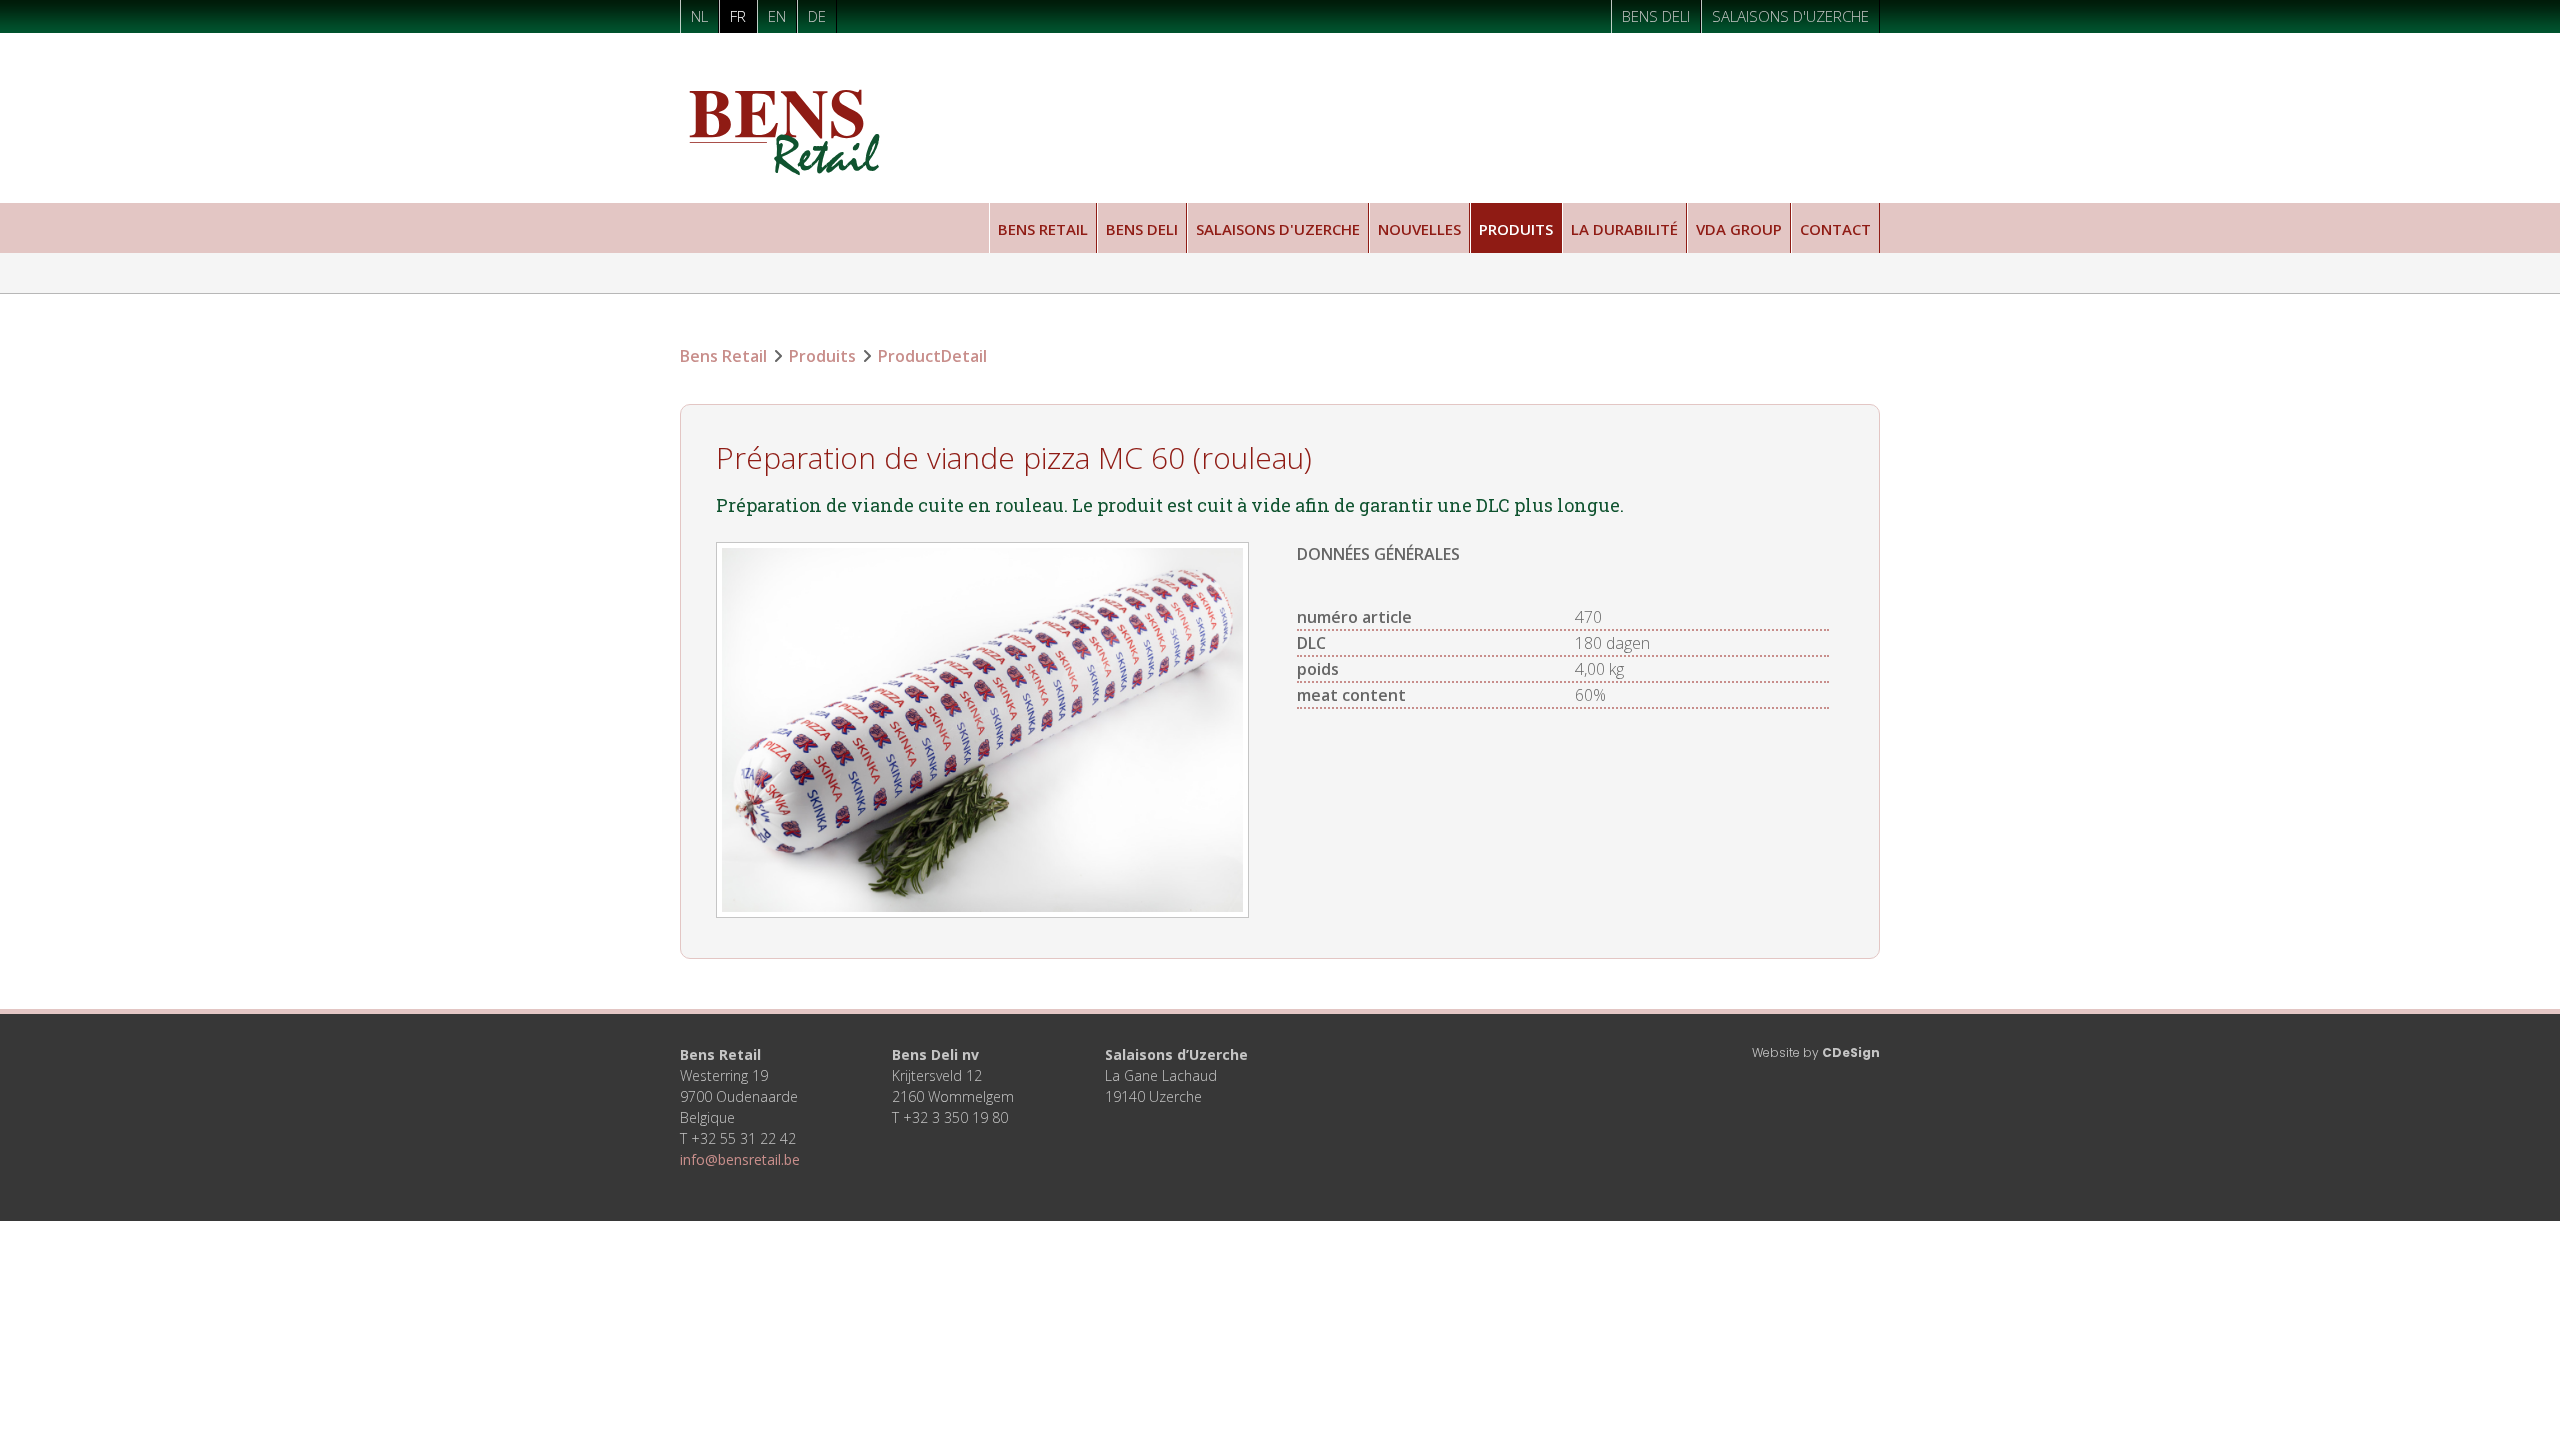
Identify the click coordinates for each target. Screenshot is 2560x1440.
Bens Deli (1656, 16)
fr (738, 16)
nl (699, 16)
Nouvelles (1419, 229)
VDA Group (1739, 229)
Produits (1516, 229)
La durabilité (1624, 229)
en (777, 16)
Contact (1835, 229)
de (817, 16)
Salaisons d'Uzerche (1790, 16)
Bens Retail (1043, 229)
